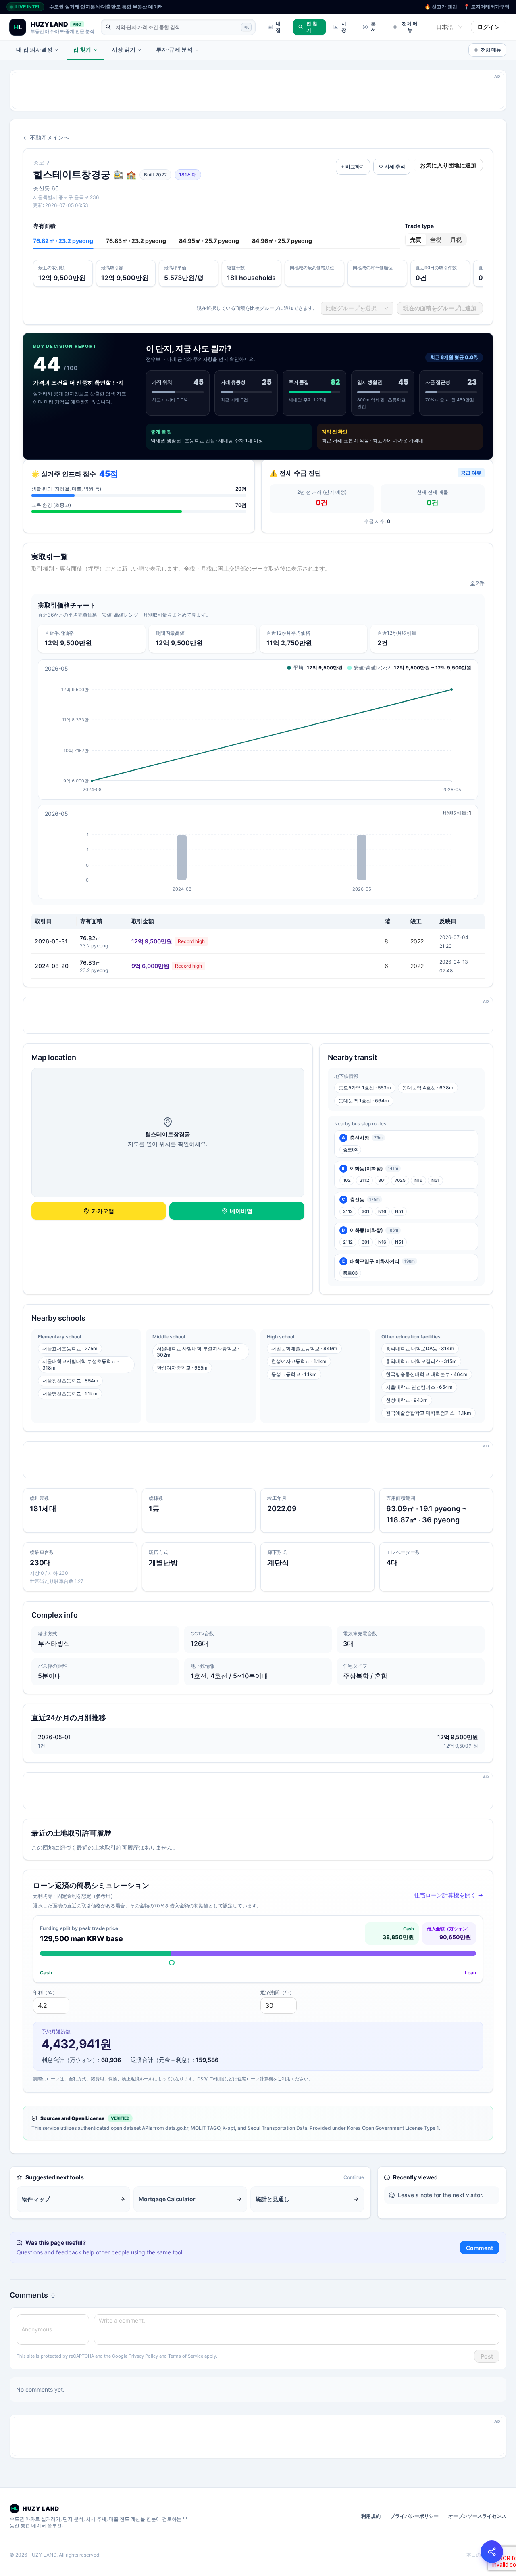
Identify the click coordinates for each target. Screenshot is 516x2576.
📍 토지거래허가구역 (487, 7)
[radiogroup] (436, 240)
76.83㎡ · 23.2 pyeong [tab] (136, 241)
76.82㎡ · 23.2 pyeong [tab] (63, 241)
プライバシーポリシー (414, 2516)
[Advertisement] (254, 90)
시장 (344, 27)
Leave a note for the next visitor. (441, 2195)
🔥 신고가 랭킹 (441, 7)
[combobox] (446, 27)
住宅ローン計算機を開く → (448, 1895)
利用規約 (371, 2516)
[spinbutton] (51, 2005)
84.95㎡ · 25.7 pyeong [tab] (209, 241)
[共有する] (492, 2552)
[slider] (172, 1963)
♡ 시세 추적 (392, 166)
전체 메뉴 (410, 27)
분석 (373, 27)
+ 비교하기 (353, 166)
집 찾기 (312, 27)
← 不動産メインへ (46, 137)
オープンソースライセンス (477, 2516)
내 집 (278, 27)
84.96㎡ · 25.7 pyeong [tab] (282, 241)
